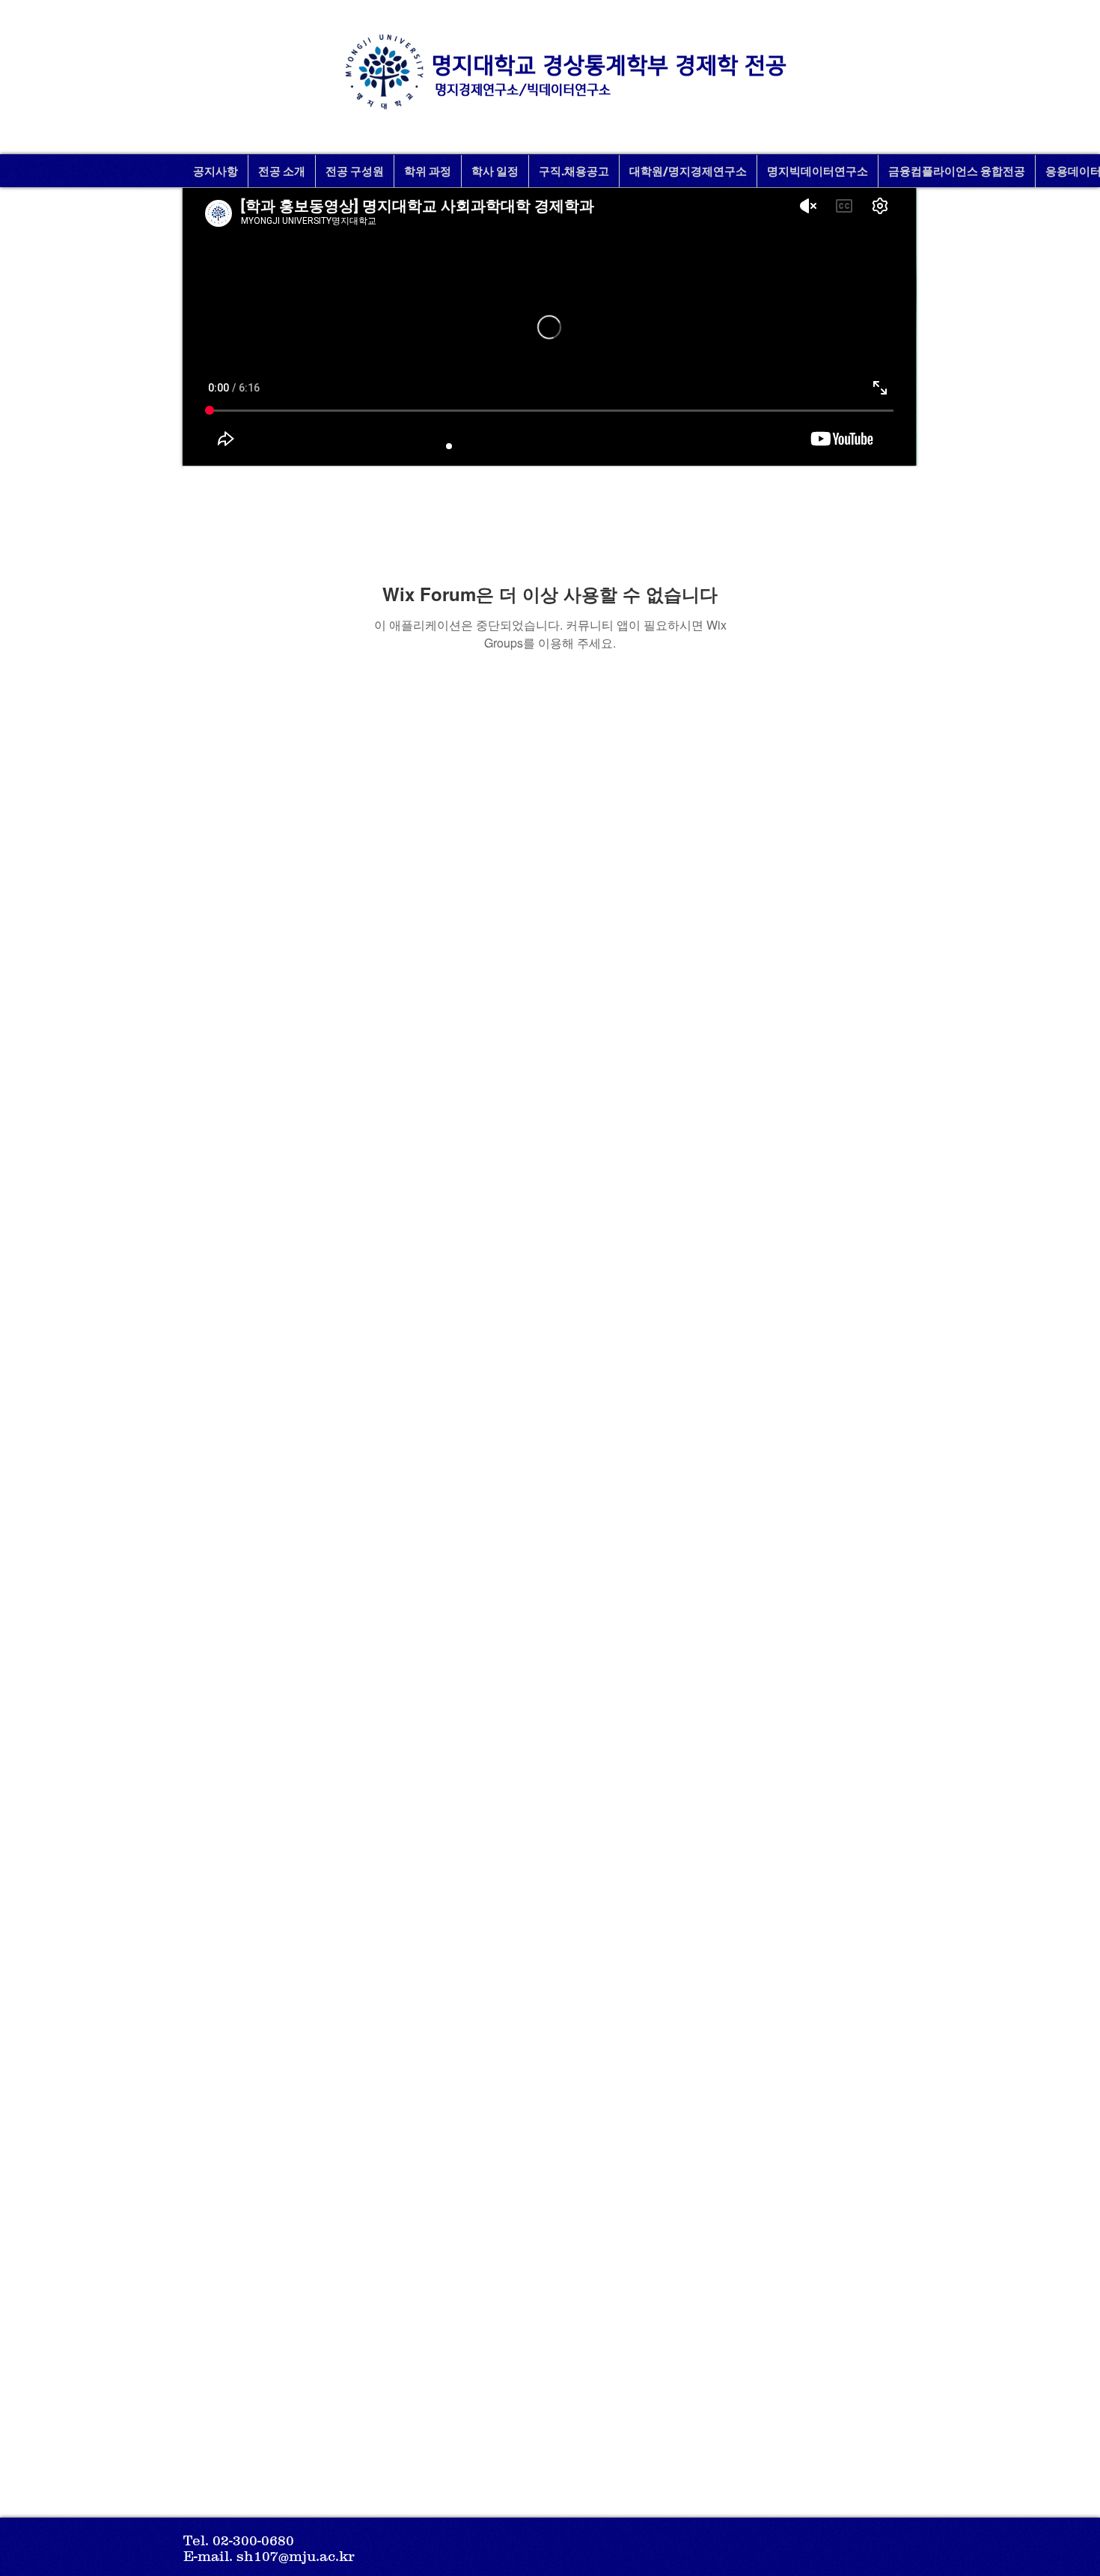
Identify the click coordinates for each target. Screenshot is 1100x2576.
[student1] (570, 446)
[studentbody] (631, 446)
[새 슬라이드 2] (449, 446)
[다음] (893, 326)
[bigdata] (550, 446)
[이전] (207, 326)
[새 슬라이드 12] (489, 446)
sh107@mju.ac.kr (296, 2556)
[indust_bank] (651, 446)
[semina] (590, 446)
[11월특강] (530, 446)
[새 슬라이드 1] (469, 446)
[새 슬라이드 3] (510, 446)
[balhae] (611, 446)
